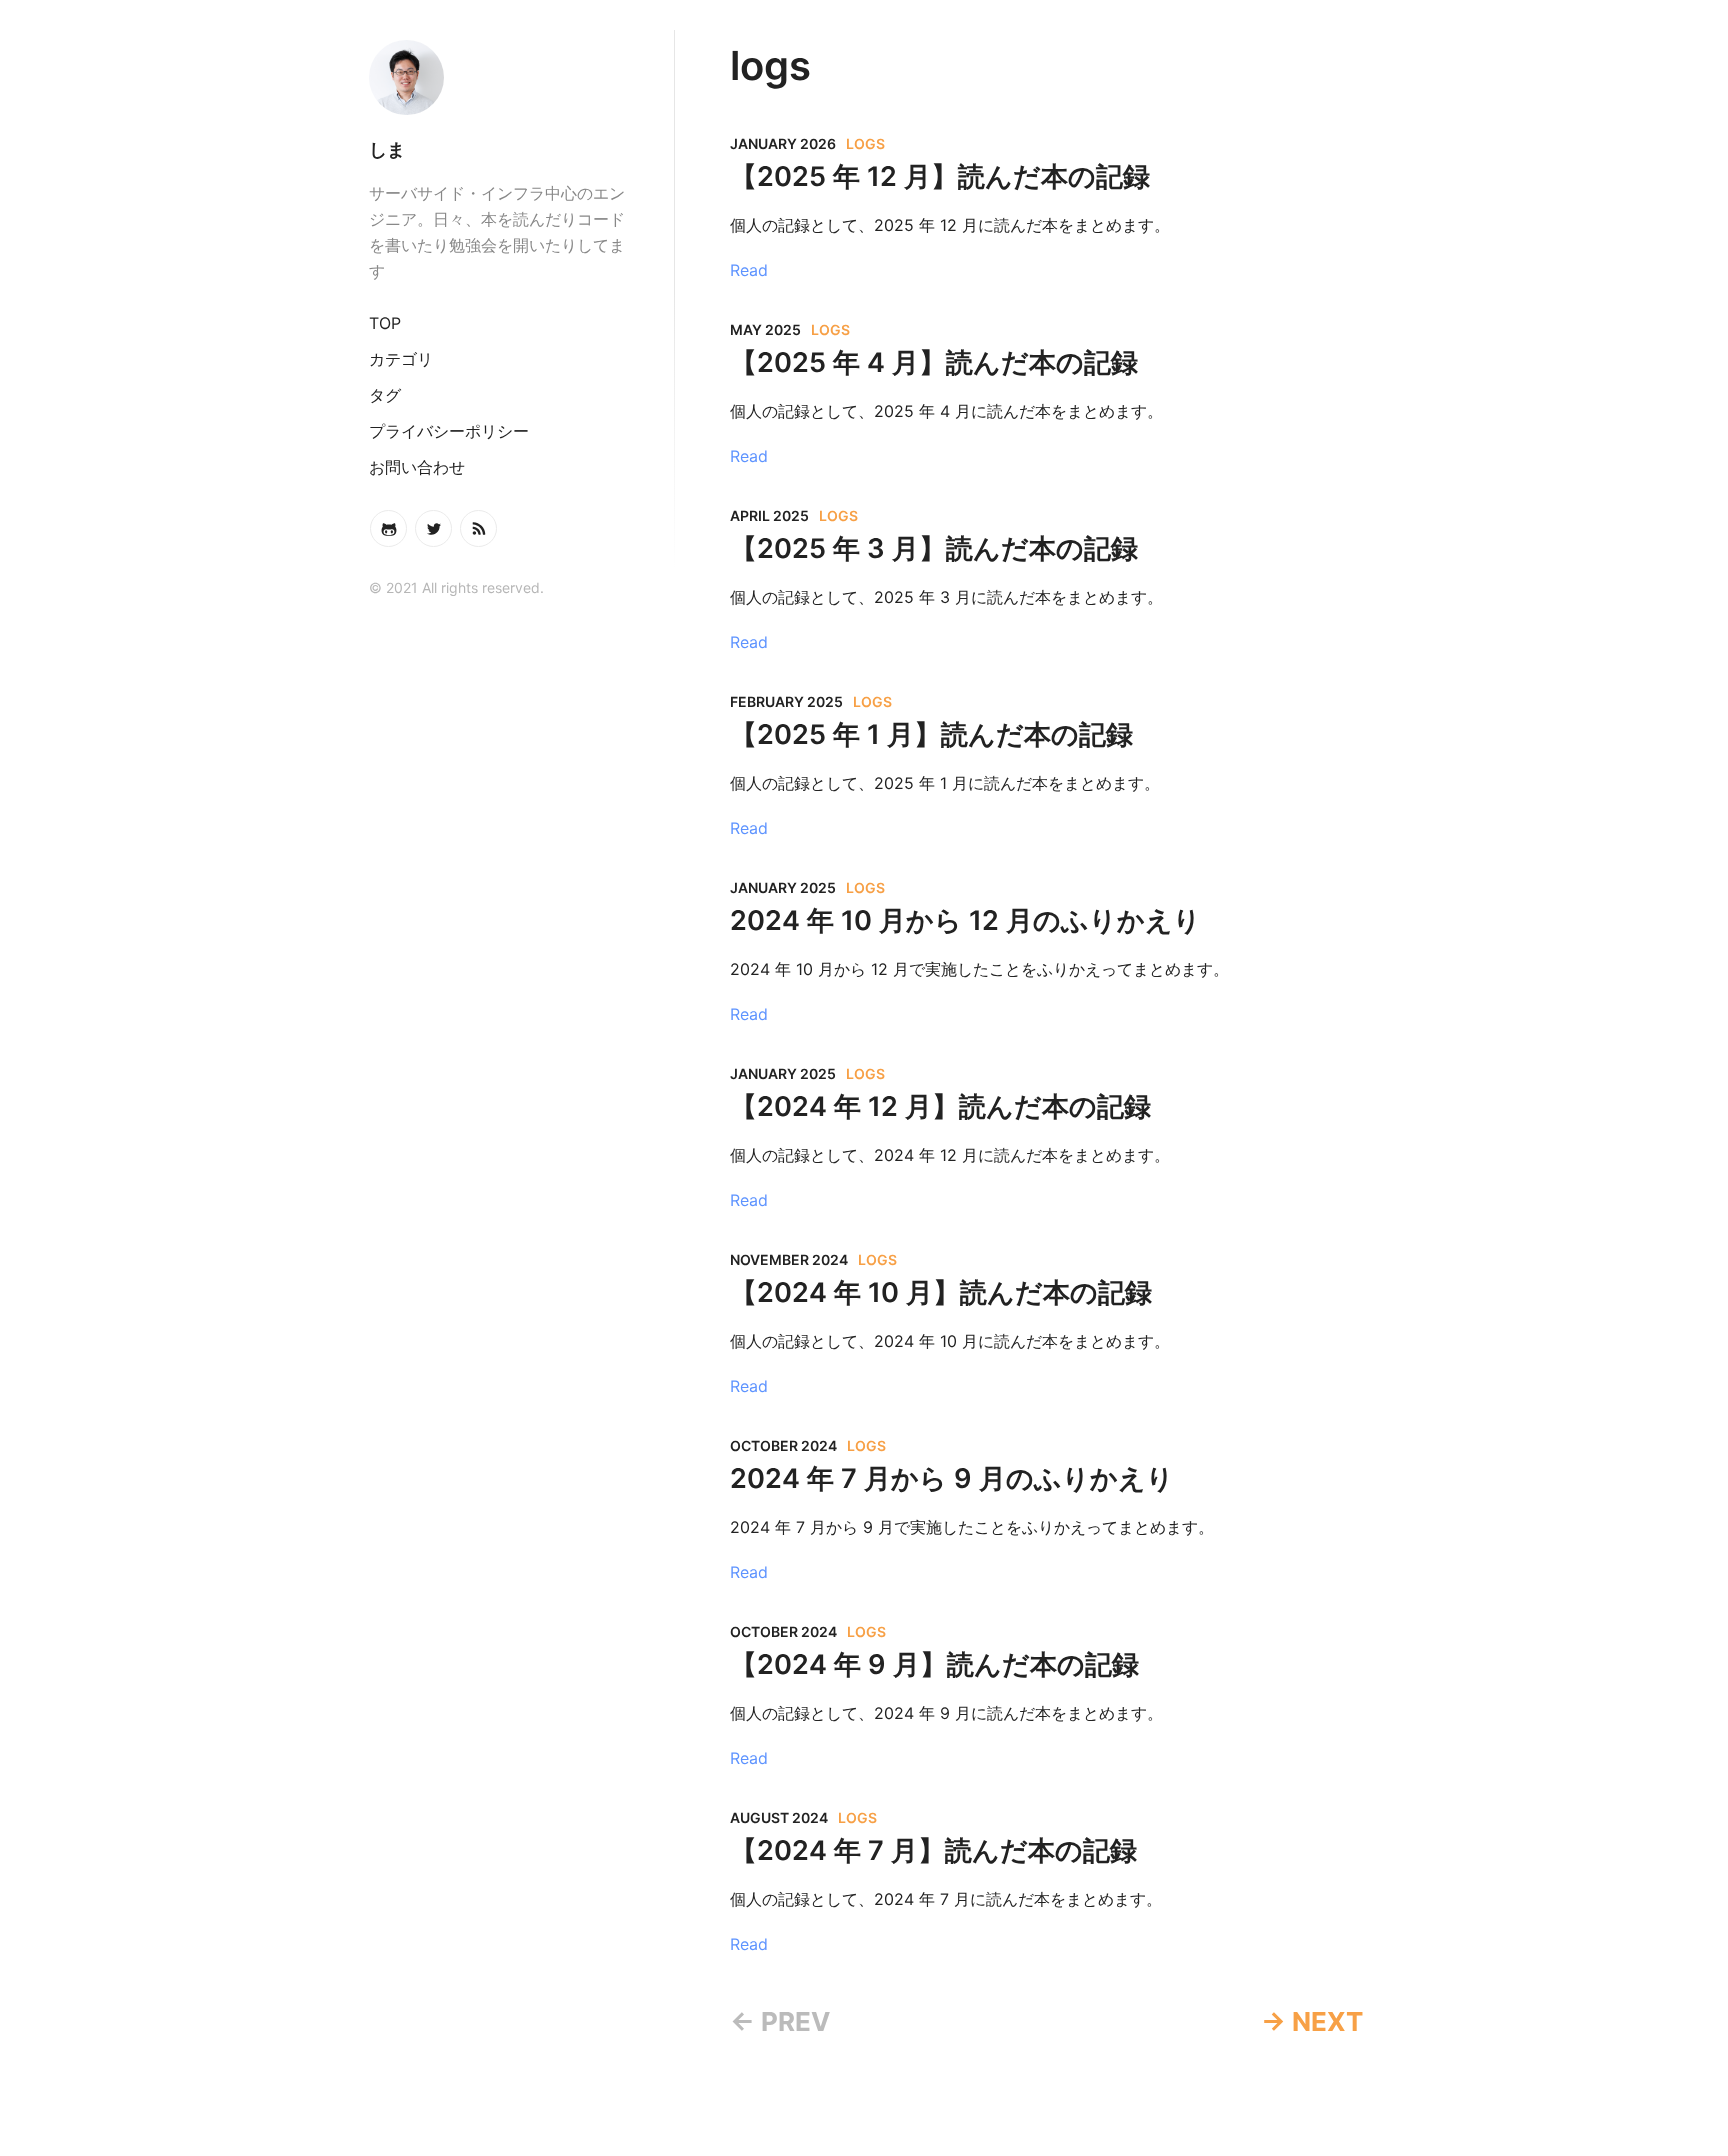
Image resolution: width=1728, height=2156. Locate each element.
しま (387, 149)
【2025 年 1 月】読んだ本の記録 (931, 734)
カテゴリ (401, 359)
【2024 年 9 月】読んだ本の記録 (934, 1664)
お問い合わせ (417, 467)
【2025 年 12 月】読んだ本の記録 (940, 176)
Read (749, 270)
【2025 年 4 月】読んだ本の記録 (934, 362)
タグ (385, 395)
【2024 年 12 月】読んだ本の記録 (940, 1106)
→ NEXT (1312, 2021)
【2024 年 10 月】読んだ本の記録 (941, 1292)
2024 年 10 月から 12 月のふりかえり (965, 920)
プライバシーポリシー (449, 431)
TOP (385, 323)
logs (865, 143)
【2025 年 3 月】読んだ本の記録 (934, 548)
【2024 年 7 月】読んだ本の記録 (933, 1850)
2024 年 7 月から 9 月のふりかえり (952, 1478)
